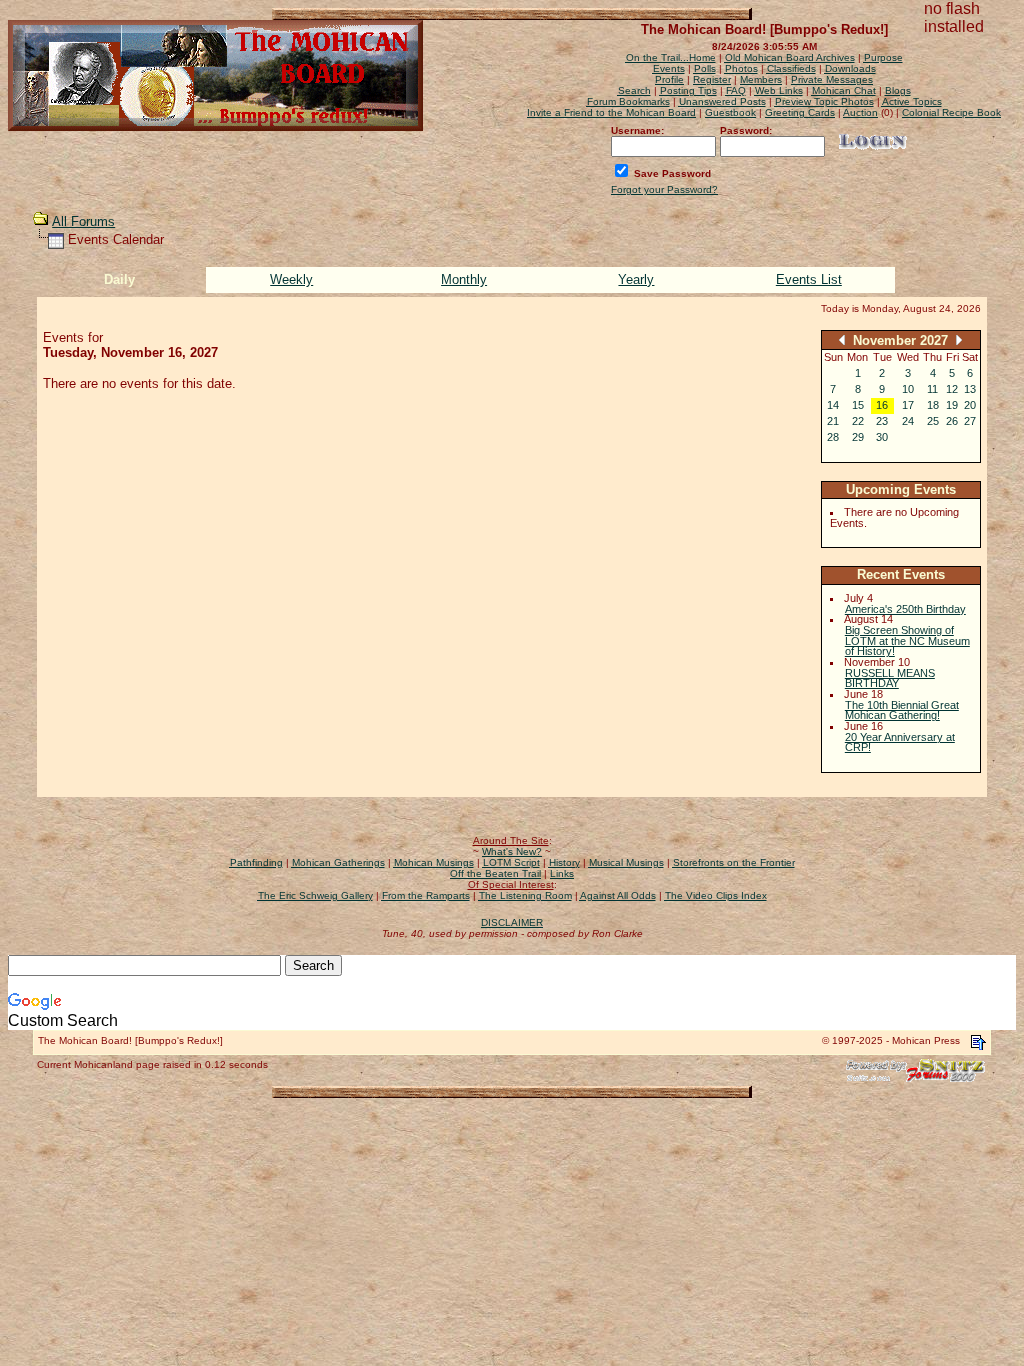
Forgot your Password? (664, 189)
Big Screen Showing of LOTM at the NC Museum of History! (907, 640)
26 (952, 421)
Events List (809, 279)
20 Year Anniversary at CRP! (900, 742)
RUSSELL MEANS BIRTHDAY (890, 678)
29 (858, 437)
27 (970, 421)
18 (933, 405)
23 (882, 421)
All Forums (83, 221)
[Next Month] (959, 339)
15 (858, 405)
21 (833, 421)
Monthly (464, 279)
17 (908, 405)
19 (952, 405)
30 (882, 437)
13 (970, 389)
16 (882, 405)
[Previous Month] (842, 339)
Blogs (898, 90)
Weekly (291, 279)
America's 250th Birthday (905, 609)
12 (952, 389)
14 (833, 405)
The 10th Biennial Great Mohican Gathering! (902, 710)
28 (833, 437)
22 (858, 421)
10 (908, 389)
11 (932, 389)
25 (933, 421)
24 (908, 421)
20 (970, 405)
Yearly (636, 279)
